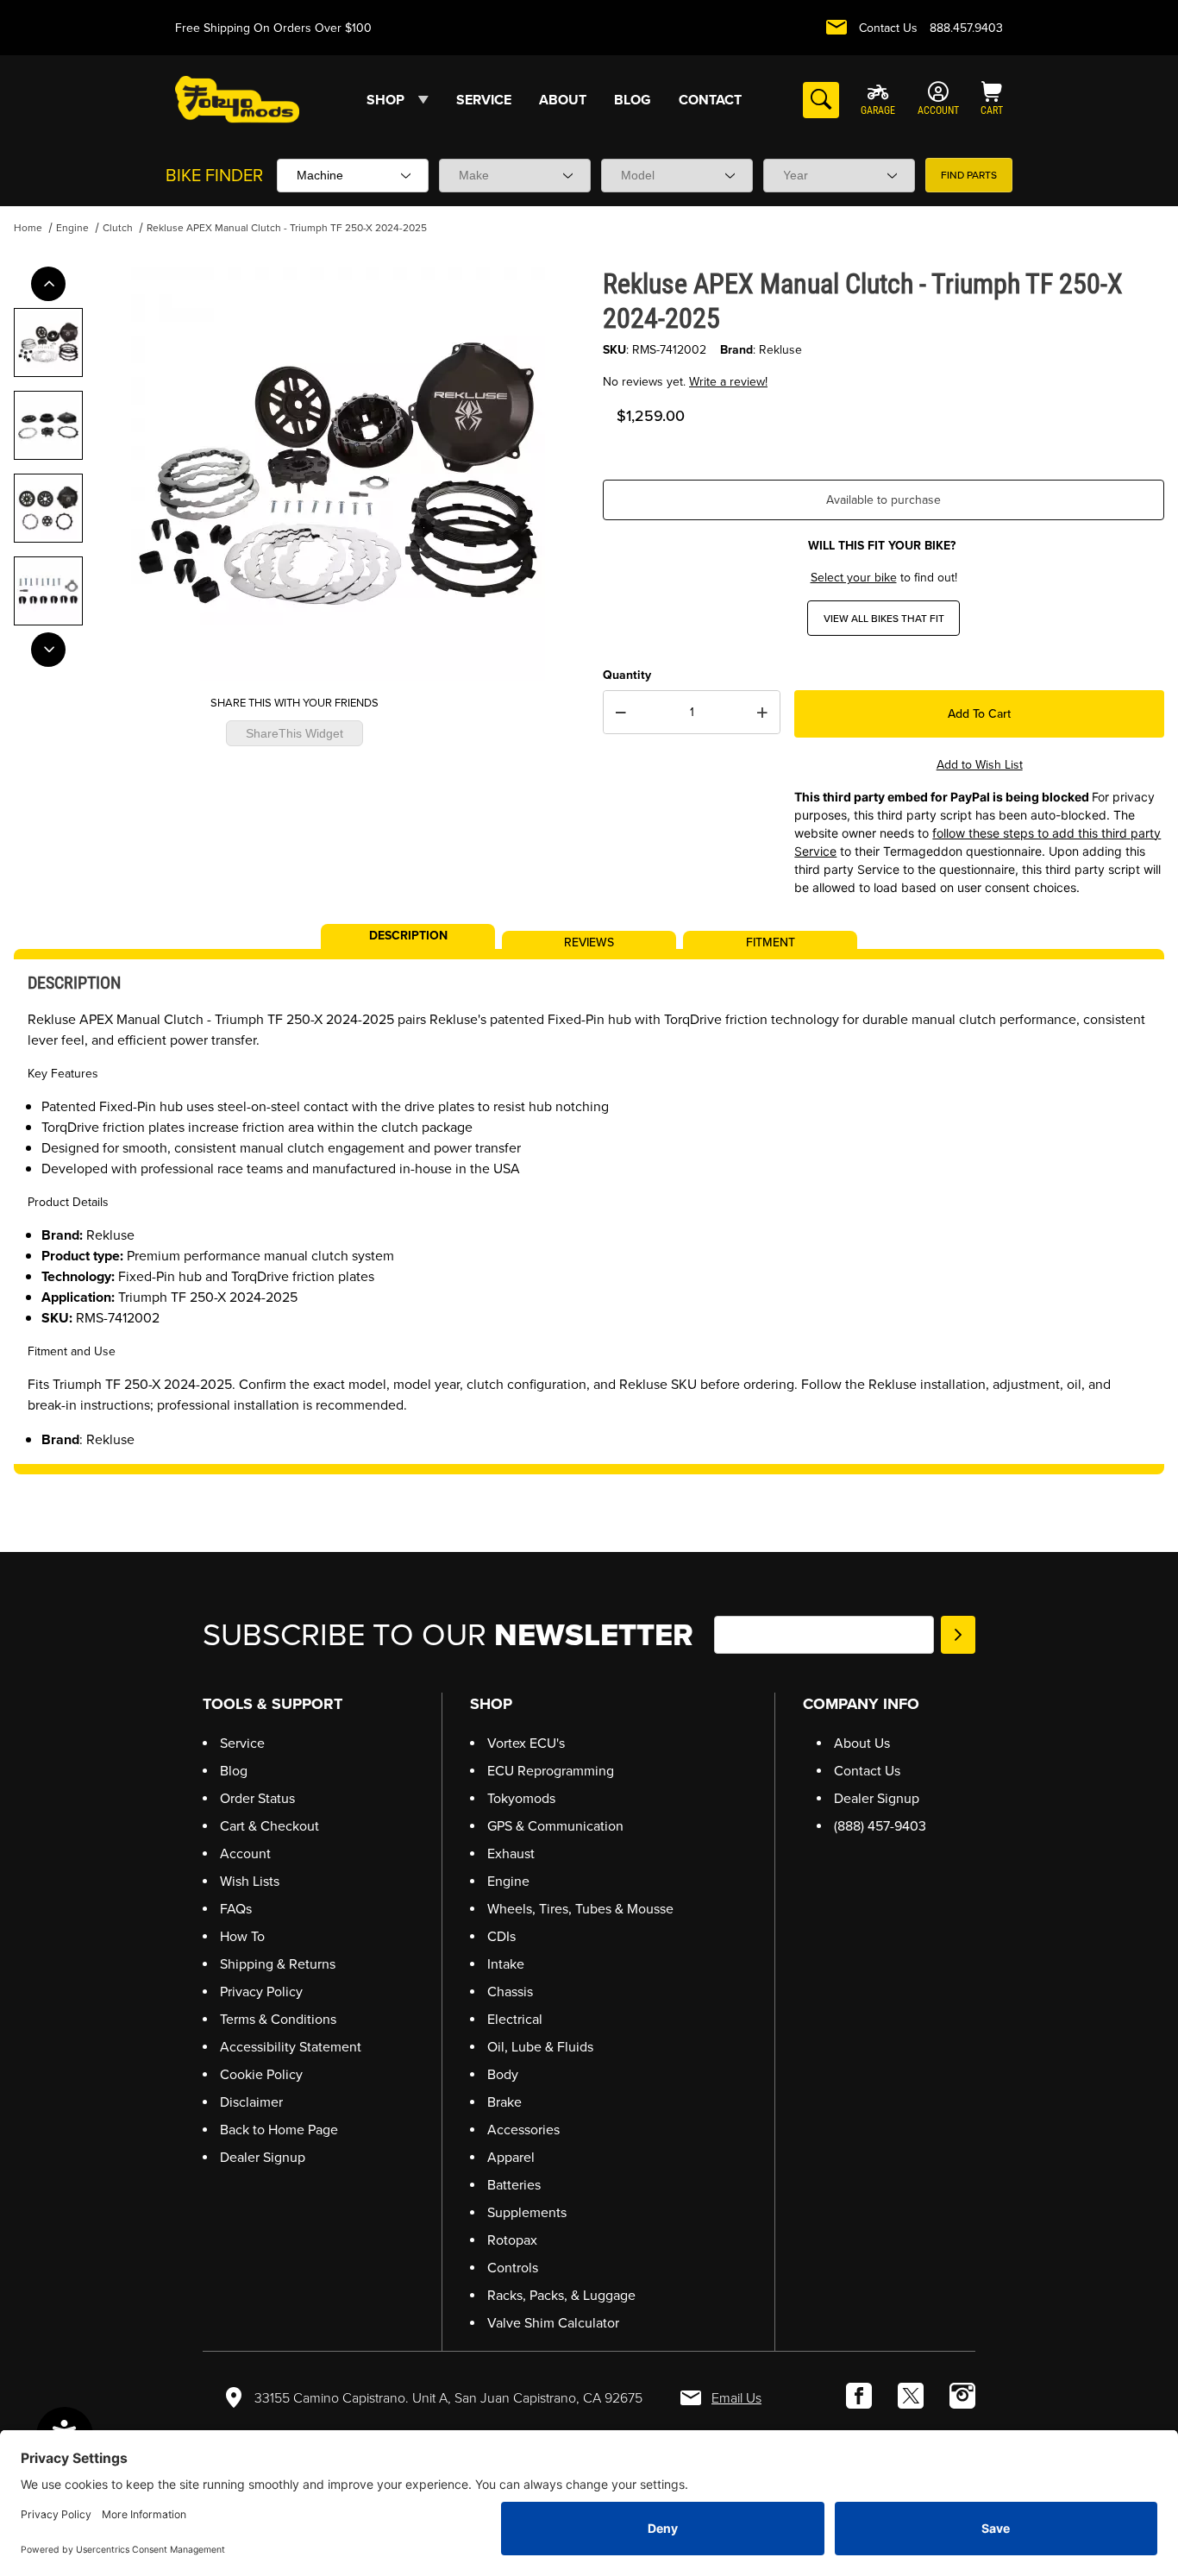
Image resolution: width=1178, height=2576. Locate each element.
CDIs (501, 1936)
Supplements (527, 2212)
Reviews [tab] (589, 941)
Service (242, 1743)
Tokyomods (521, 1798)
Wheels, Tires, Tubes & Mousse (580, 1909)
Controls (513, 2268)
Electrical (515, 2019)
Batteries (514, 2185)
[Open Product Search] (821, 100)
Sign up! (958, 1635)
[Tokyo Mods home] (237, 99)
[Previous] (48, 284)
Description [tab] (408, 934)
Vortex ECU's (526, 1743)
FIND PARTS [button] (969, 175)
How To (242, 1936)
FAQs (236, 1909)
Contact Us (888, 28)
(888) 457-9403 (880, 1826)
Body (503, 2074)
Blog (234, 1771)
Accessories (523, 2130)
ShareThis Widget (294, 733)
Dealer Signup (263, 2157)
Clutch (118, 228)
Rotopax (512, 2240)
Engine (72, 228)
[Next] (48, 650)
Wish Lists (250, 1881)
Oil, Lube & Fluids (540, 2047)
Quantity (627, 675)
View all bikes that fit (884, 619)
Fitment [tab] (771, 941)
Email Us (736, 2398)
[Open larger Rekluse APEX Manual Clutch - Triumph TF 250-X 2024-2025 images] (338, 474)
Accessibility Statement (291, 2047)
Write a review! (728, 382)
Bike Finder (214, 175)
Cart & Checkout (269, 1826)
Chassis (510, 1992)
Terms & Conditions (278, 2019)
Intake (506, 1964)
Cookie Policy (261, 2074)
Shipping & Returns (278, 1964)
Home (28, 228)
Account (245, 1853)
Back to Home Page (279, 2130)
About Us (862, 1743)
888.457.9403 (966, 28)
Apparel (511, 2157)
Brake (504, 2102)
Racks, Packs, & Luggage (561, 2295)
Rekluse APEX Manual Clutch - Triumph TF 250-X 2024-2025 (287, 228)
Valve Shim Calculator (553, 2323)
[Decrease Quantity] (621, 713)
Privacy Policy (261, 1992)
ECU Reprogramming (551, 1771)
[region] (48, 467)
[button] (48, 342)
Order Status (257, 1798)
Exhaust (511, 1853)
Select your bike (854, 578)
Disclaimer (251, 2102)
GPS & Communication (555, 1826)
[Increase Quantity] (762, 713)
